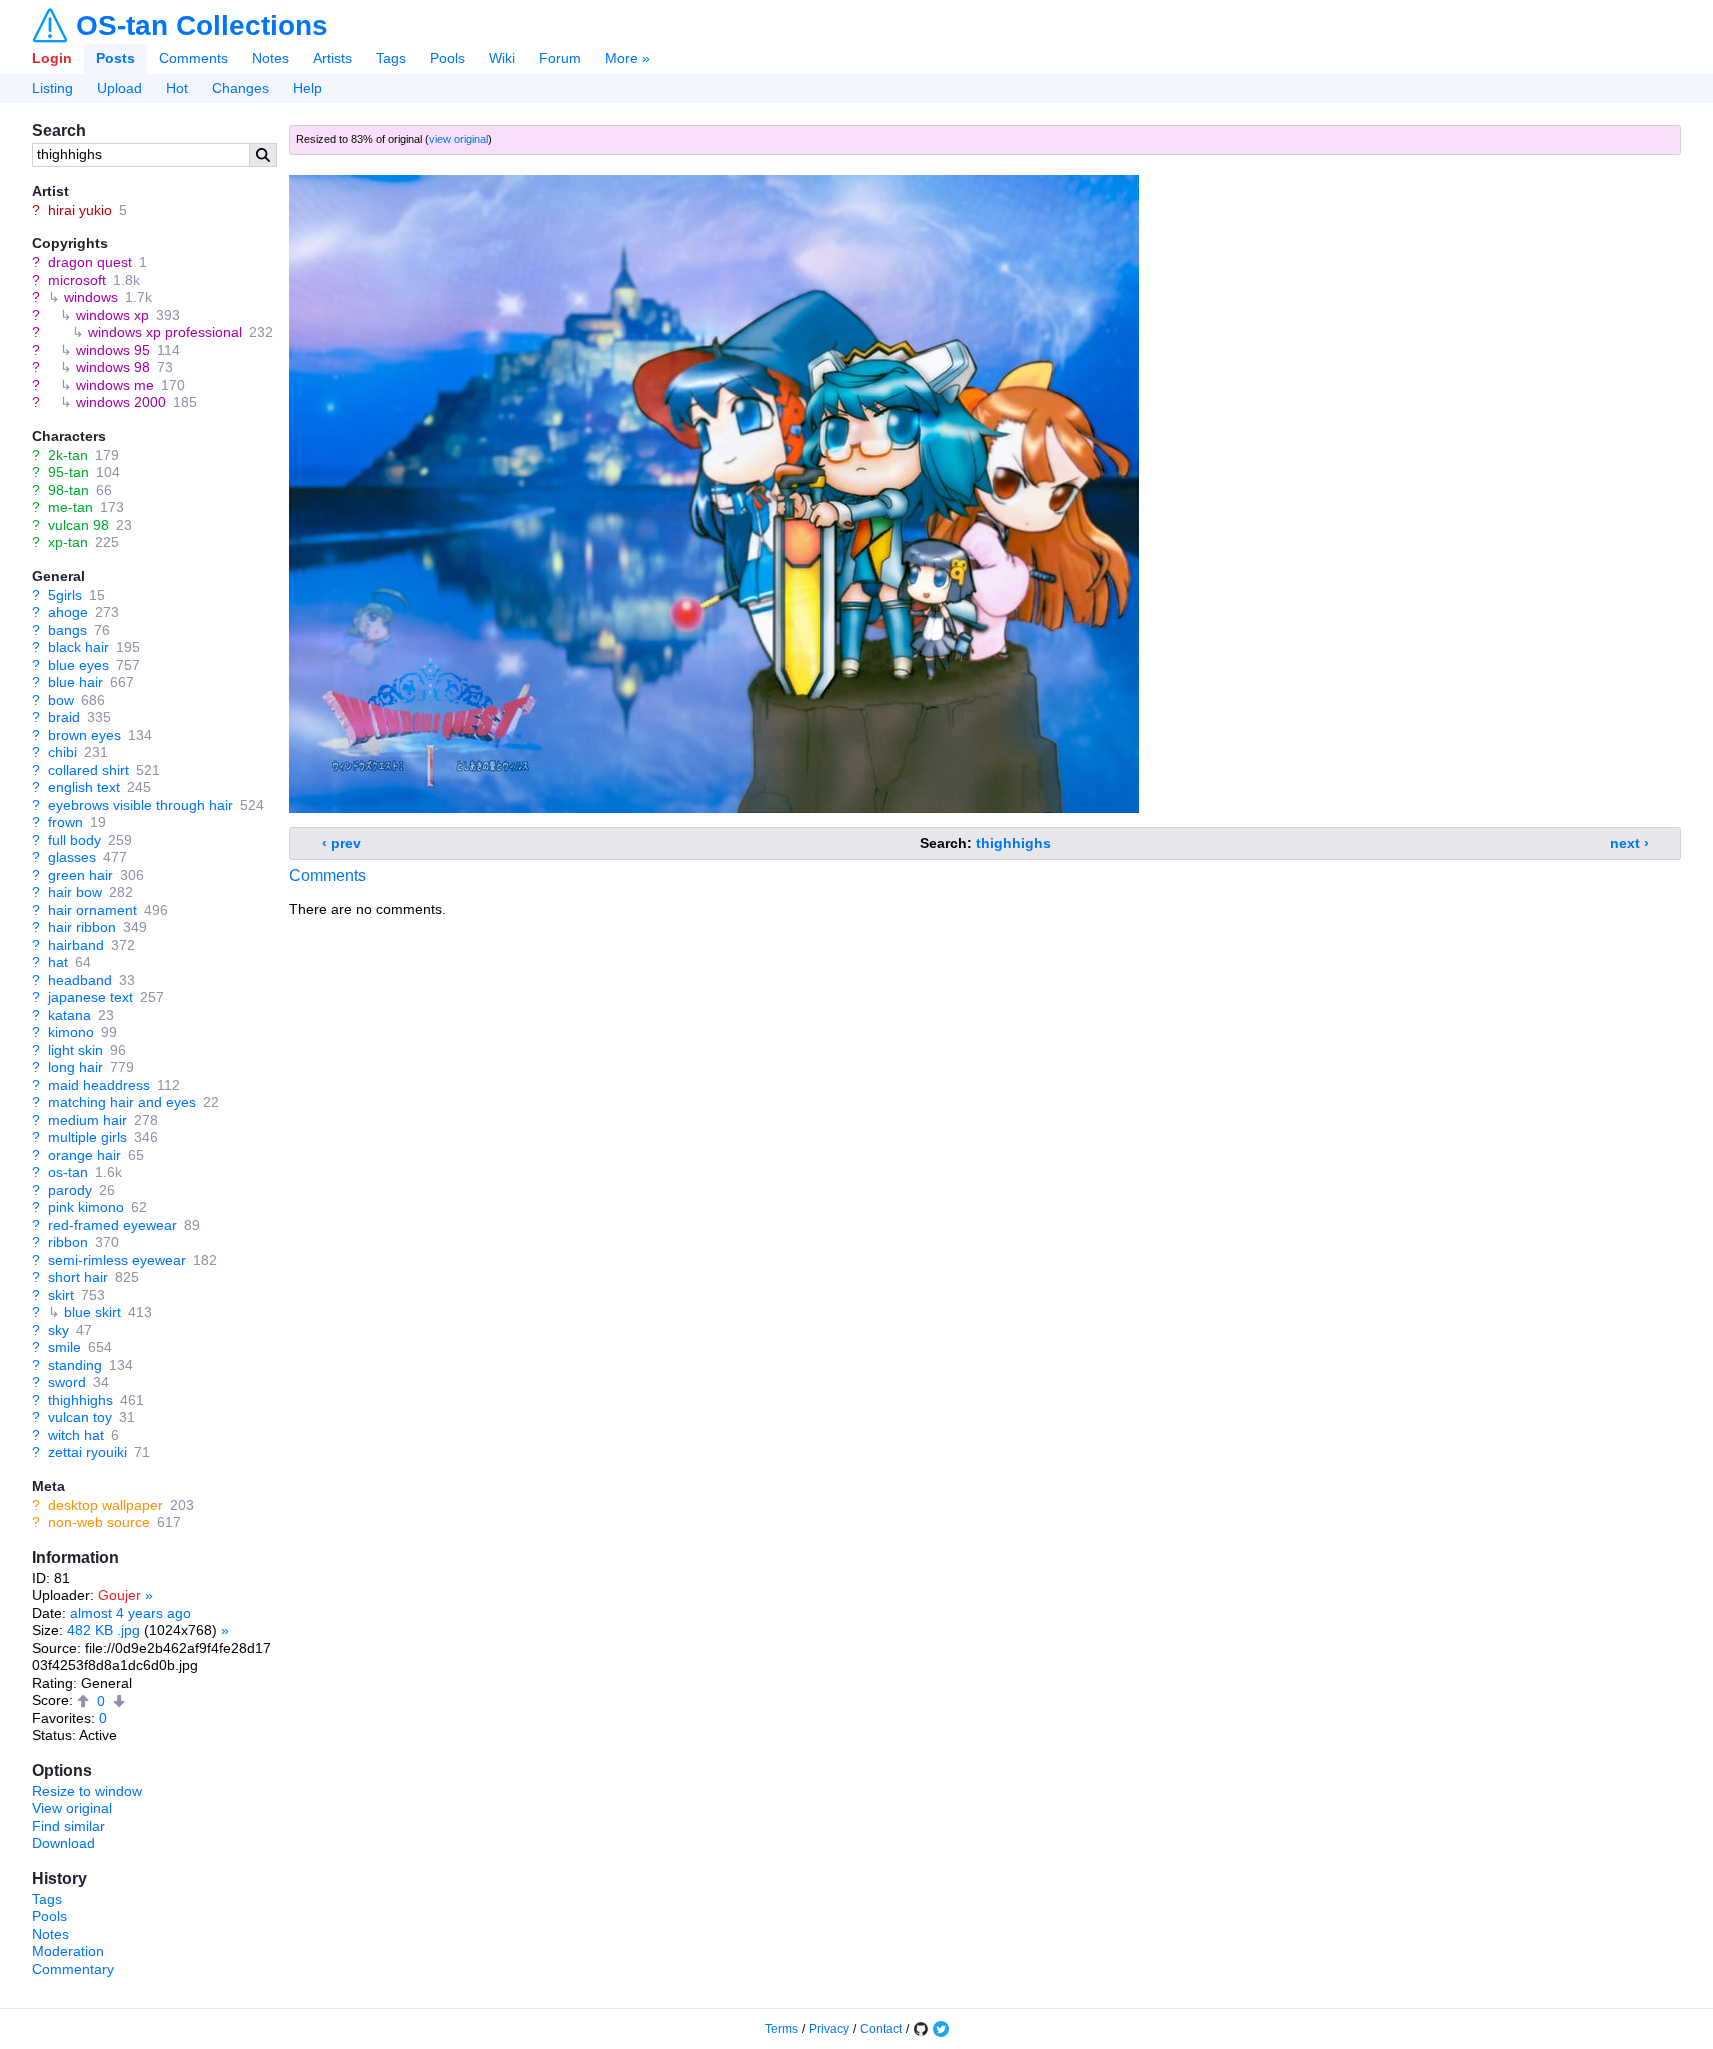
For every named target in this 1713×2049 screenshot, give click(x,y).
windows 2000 (121, 402)
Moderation (68, 1951)
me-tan (70, 507)
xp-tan (68, 542)
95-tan (68, 472)
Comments (193, 58)
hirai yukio (80, 210)
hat (58, 962)
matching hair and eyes (122, 1102)
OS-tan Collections (202, 26)
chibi (62, 752)
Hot (177, 88)
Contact (881, 2029)
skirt (61, 1295)
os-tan (68, 1172)
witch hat (76, 1435)
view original (458, 139)
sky (58, 1330)
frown (65, 822)
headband (80, 980)
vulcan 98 (78, 525)
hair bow (75, 892)
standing (75, 1365)
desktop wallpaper (105, 1505)
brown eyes (84, 735)
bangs (67, 630)
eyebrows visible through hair (140, 805)
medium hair (87, 1120)
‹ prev (341, 843)
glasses (72, 857)
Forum (560, 58)
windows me (115, 385)
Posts (115, 58)
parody (70, 1190)
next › (1629, 843)
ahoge (68, 612)
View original (72, 1808)
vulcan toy (80, 1417)
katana (69, 1015)
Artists (332, 58)
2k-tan (68, 455)
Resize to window (87, 1791)
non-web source (99, 1522)
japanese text (90, 997)
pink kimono (86, 1207)
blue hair (75, 682)
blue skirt (92, 1312)
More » (627, 58)
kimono (71, 1032)
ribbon (68, 1242)
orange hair (84, 1155)
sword (67, 1382)
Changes (240, 88)
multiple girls (87, 1137)
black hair (78, 647)
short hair (78, 1277)
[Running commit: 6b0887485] (921, 2029)
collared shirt (88, 770)
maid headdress (99, 1085)
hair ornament (92, 910)
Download (63, 1843)
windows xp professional (165, 332)
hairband (76, 945)
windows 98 (113, 367)
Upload (119, 88)
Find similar (68, 1826)
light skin (75, 1050)
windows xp (112, 315)
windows (91, 297)
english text (84, 787)
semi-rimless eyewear (117, 1260)
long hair (75, 1067)
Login (52, 58)
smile (64, 1347)
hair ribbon (82, 927)
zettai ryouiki (87, 1452)
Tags (391, 58)
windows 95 (113, 350)
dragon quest (90, 262)
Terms (781, 2029)
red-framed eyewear (112, 1225)
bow (61, 700)
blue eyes (78, 665)
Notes (270, 58)
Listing (52, 88)
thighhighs (80, 1400)
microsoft (77, 280)
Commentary (73, 1969)
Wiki (502, 58)
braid (64, 717)
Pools (447, 58)
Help (307, 88)
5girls (65, 595)
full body (74, 840)
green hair (80, 875)
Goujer (119, 1595)
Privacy (829, 2029)
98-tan (68, 490)
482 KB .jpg (103, 1630)
